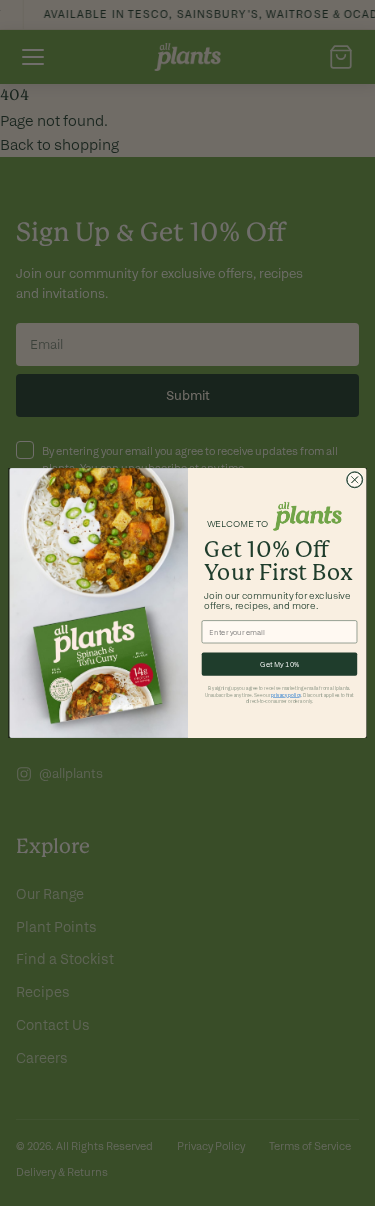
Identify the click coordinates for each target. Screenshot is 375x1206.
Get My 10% (279, 664)
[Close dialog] (354, 480)
